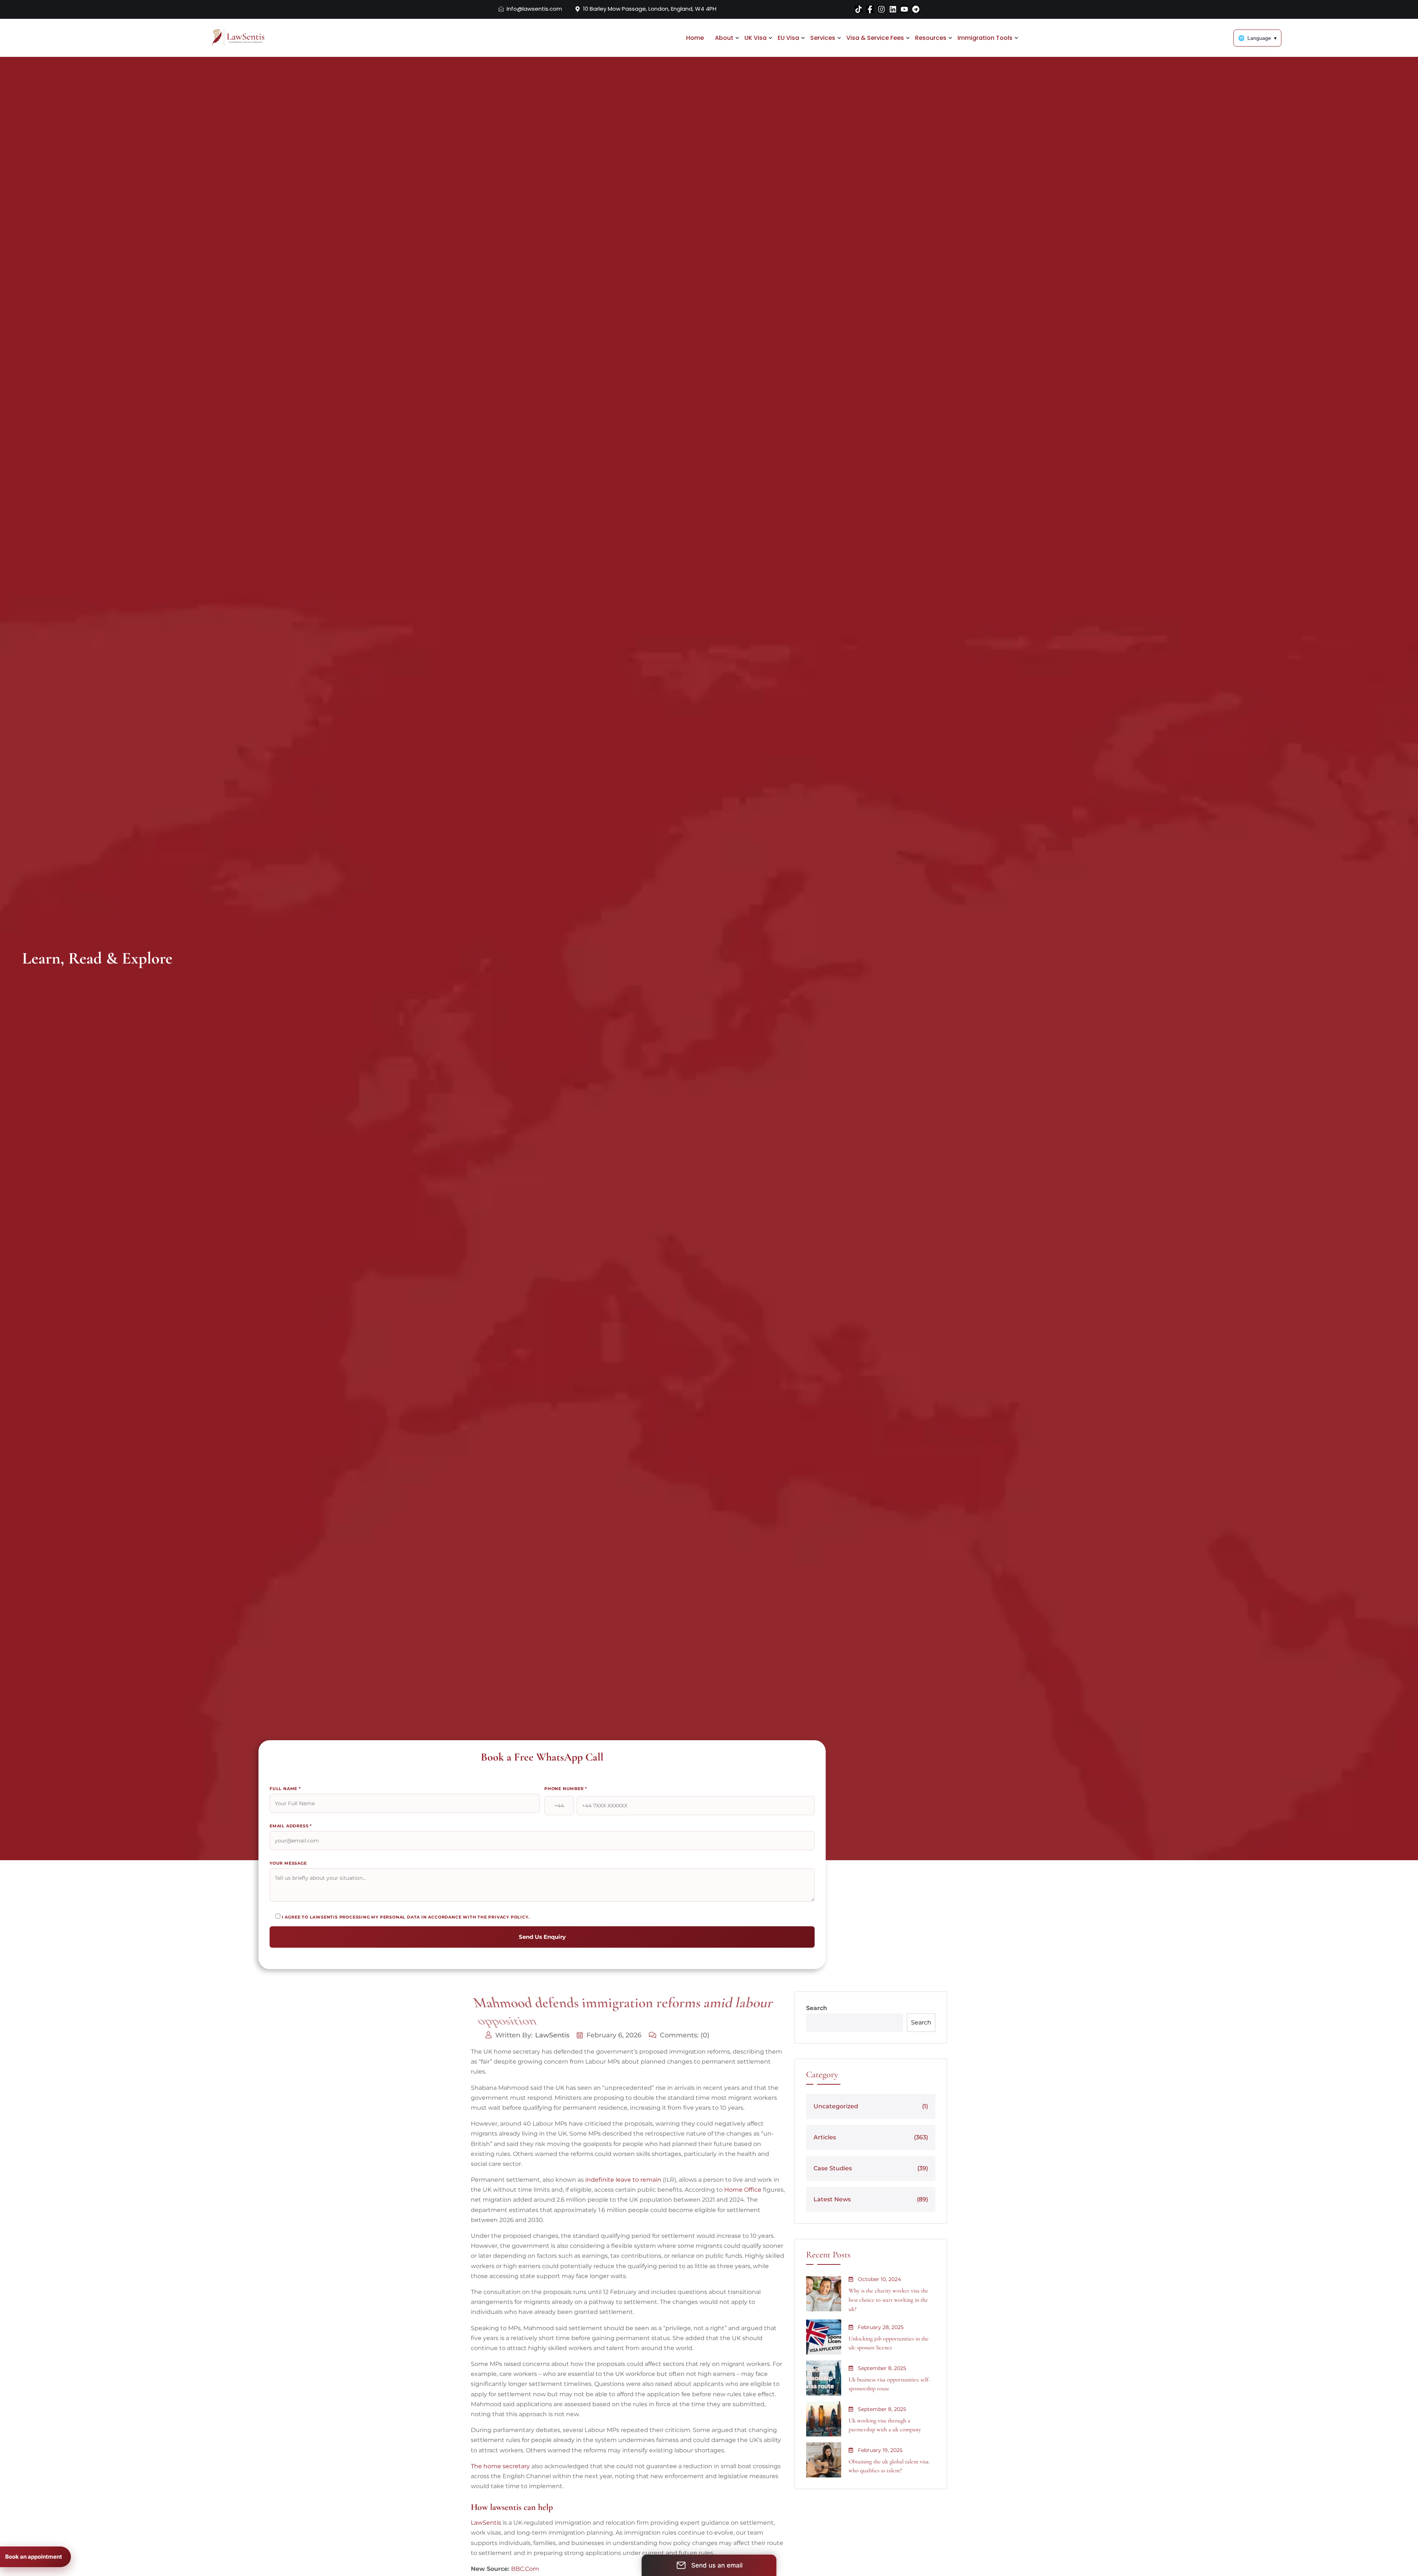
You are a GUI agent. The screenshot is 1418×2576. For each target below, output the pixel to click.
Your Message (288, 1863)
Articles (871, 2137)
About (724, 38)
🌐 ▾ (1257, 38)
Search (817, 2008)
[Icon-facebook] (870, 9)
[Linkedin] (893, 9)
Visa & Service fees (875, 38)
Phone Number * (566, 1789)
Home (695, 38)
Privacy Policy (508, 1917)
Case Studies (871, 2168)
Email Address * (291, 1826)
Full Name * (285, 1789)
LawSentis (552, 2035)
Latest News (871, 2199)
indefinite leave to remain (623, 2180)
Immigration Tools (985, 38)
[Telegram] (916, 9)
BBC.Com (525, 2569)
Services (823, 38)
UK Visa (756, 38)
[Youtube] (904, 9)
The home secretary (500, 2466)
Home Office (743, 2190)
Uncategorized (871, 2106)
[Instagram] (881, 9)
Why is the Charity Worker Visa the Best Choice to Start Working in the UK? (888, 2300)
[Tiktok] (859, 9)
